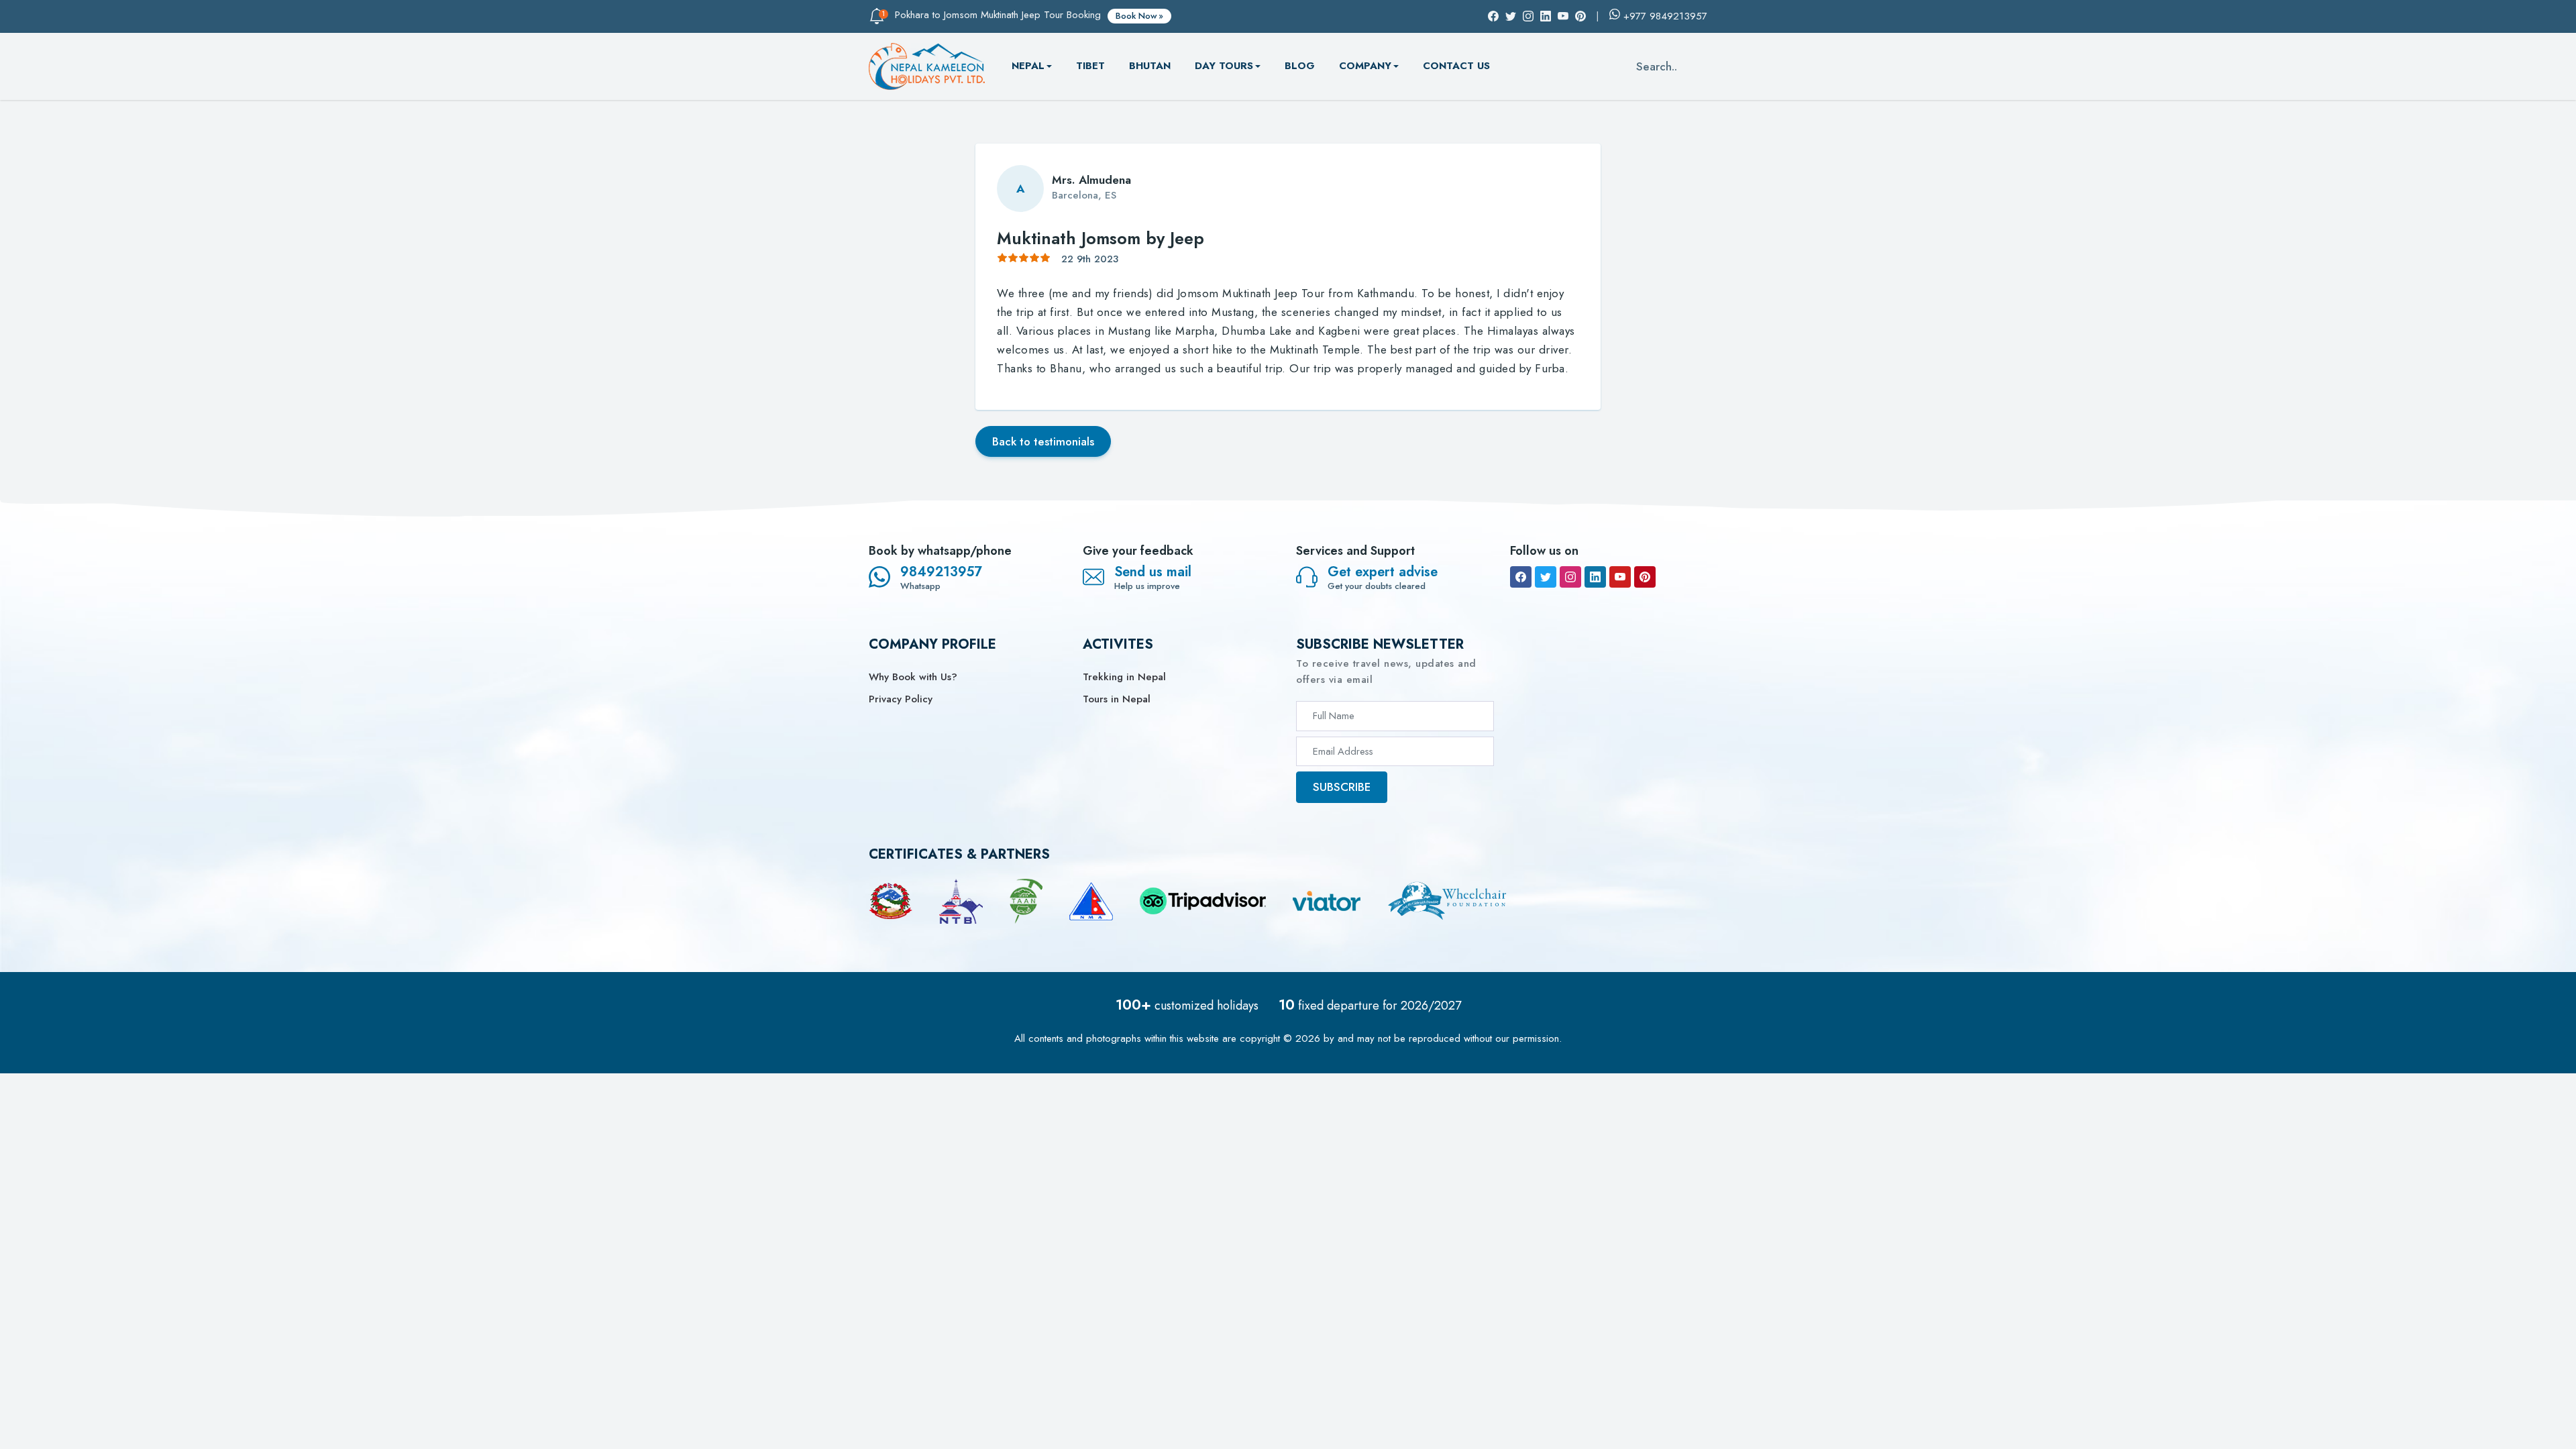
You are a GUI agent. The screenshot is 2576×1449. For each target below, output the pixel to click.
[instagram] (1570, 577)
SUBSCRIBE (1342, 787)
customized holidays (1187, 1006)
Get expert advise (1383, 572)
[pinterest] (1645, 577)
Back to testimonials (1043, 441)
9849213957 (941, 572)
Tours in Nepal (1117, 699)
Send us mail (1153, 572)
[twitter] (1546, 577)
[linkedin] (1595, 577)
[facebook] (1521, 577)
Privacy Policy (901, 699)
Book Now (1136, 16)
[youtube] (1620, 577)
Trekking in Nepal (1124, 677)
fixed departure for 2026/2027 (1370, 1006)
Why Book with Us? (913, 677)
